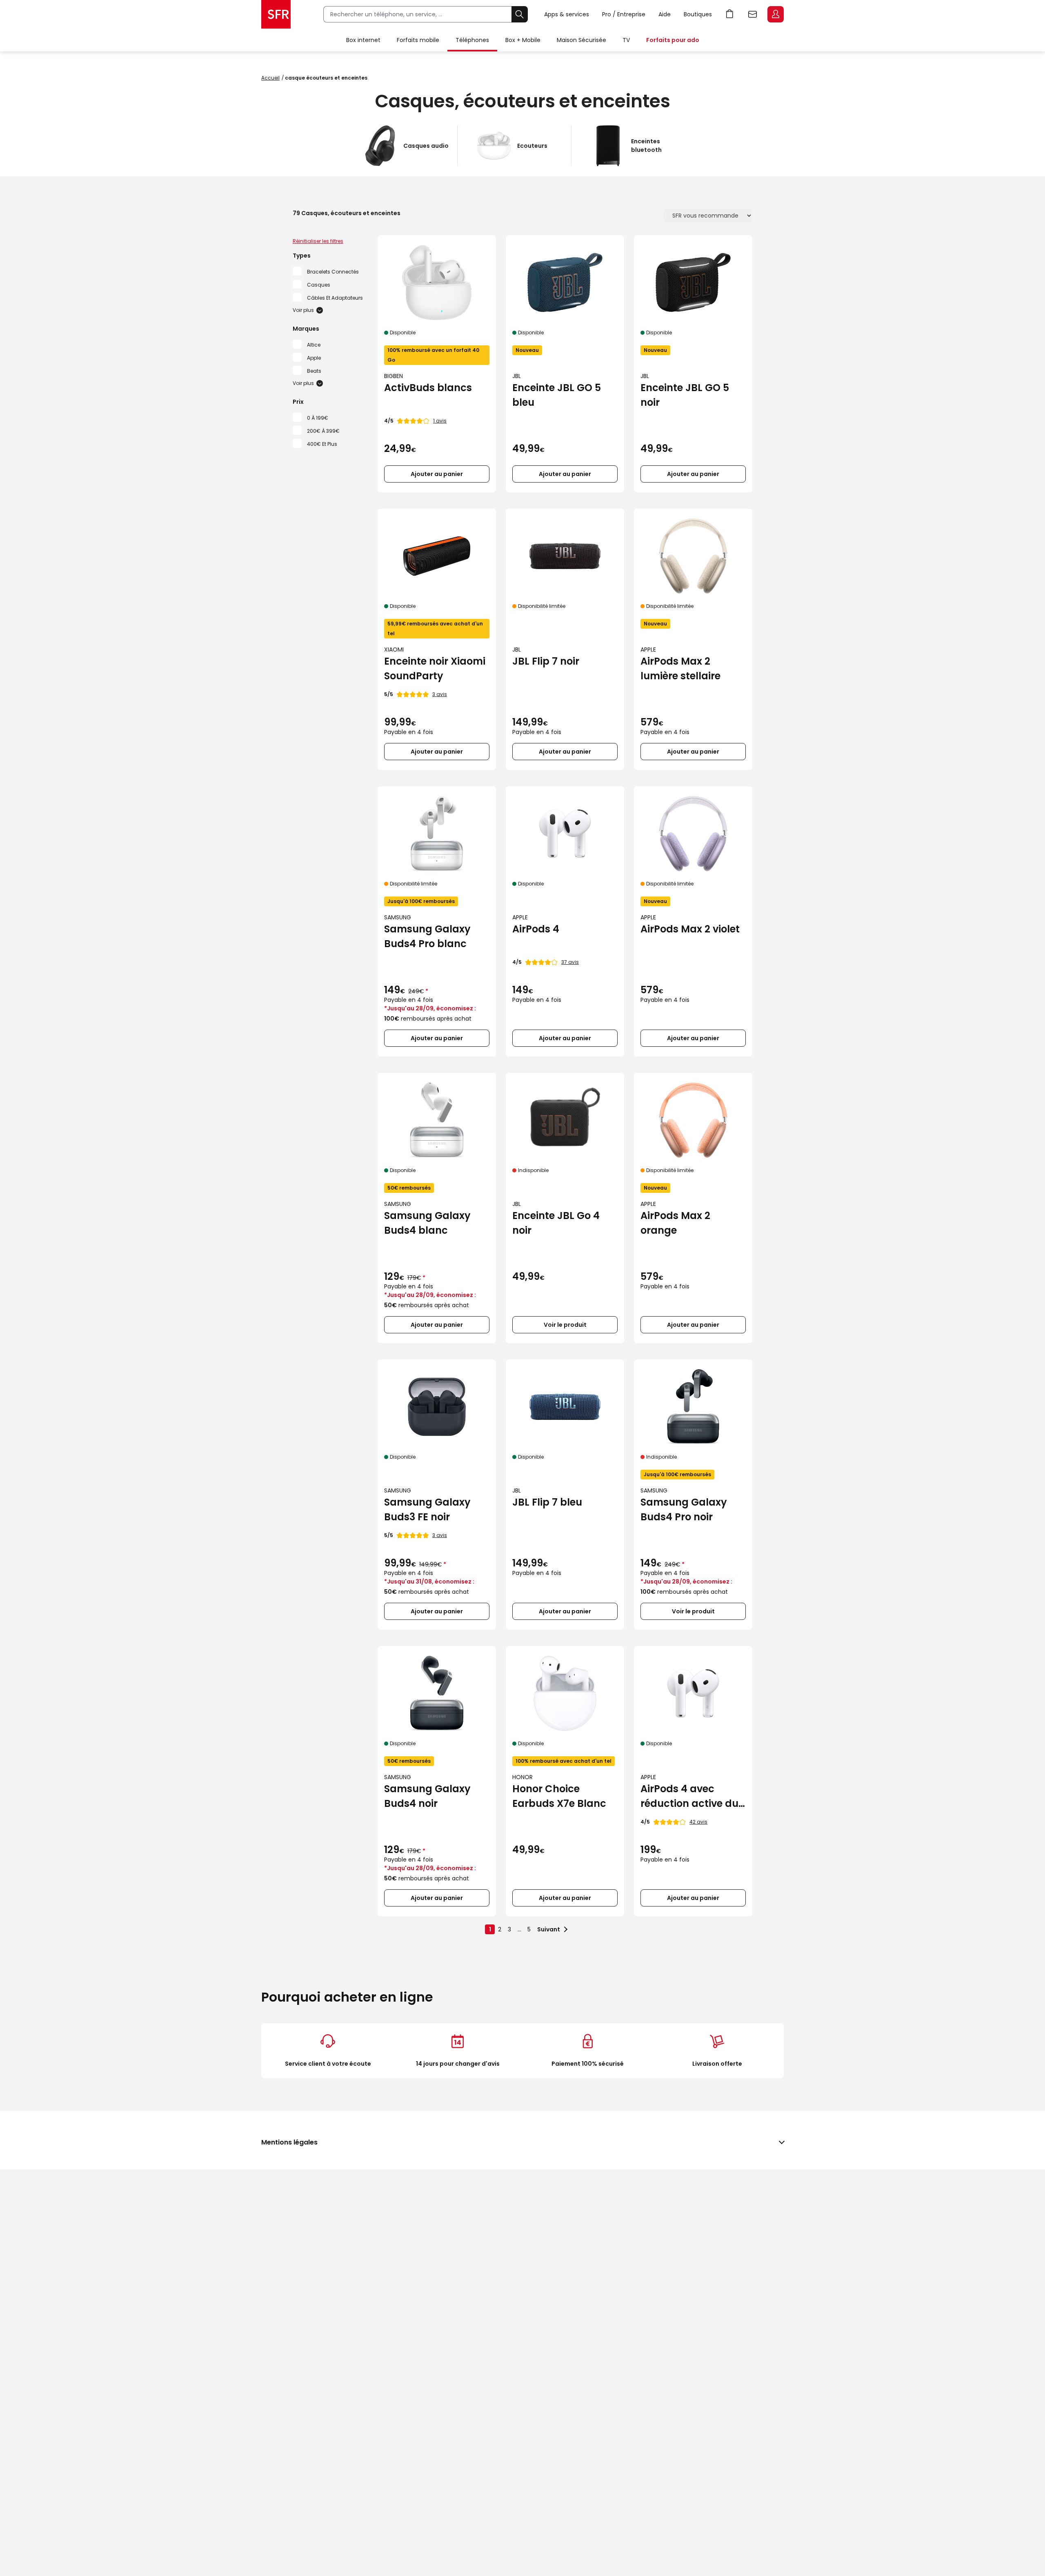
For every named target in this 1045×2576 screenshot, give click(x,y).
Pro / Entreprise (624, 14)
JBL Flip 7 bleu (547, 1502)
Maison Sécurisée (581, 40)
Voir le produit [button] (565, 1325)
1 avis (440, 421)
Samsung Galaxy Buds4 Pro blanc (427, 936)
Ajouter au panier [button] (437, 474)
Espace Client (776, 14)
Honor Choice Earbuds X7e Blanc (559, 1796)
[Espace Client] (775, 15)
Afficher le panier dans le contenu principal (730, 14)
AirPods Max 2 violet (690, 929)
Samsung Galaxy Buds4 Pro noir (684, 1509)
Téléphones (472, 40)
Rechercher (520, 14)
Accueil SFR (276, 14)
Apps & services (567, 14)
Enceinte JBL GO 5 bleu (557, 395)
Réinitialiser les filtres (318, 241)
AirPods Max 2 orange (675, 1223)
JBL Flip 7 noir (546, 661)
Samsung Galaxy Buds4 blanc (427, 1223)
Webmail (753, 14)
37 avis (570, 962)
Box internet (363, 40)
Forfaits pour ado (673, 40)
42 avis (698, 1822)
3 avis (440, 694)
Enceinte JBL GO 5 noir (685, 395)
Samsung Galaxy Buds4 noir (427, 1796)
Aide (665, 14)
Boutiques (698, 14)
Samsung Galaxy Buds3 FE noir (427, 1509)
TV (626, 40)
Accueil (270, 78)
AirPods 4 (536, 929)
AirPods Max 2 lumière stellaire (680, 668)
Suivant (549, 1929)
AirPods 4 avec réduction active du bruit (689, 1796)
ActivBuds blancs (428, 388)
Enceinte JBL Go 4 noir (556, 1223)
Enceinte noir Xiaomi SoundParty (435, 668)
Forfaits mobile (418, 40)
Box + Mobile (523, 40)
